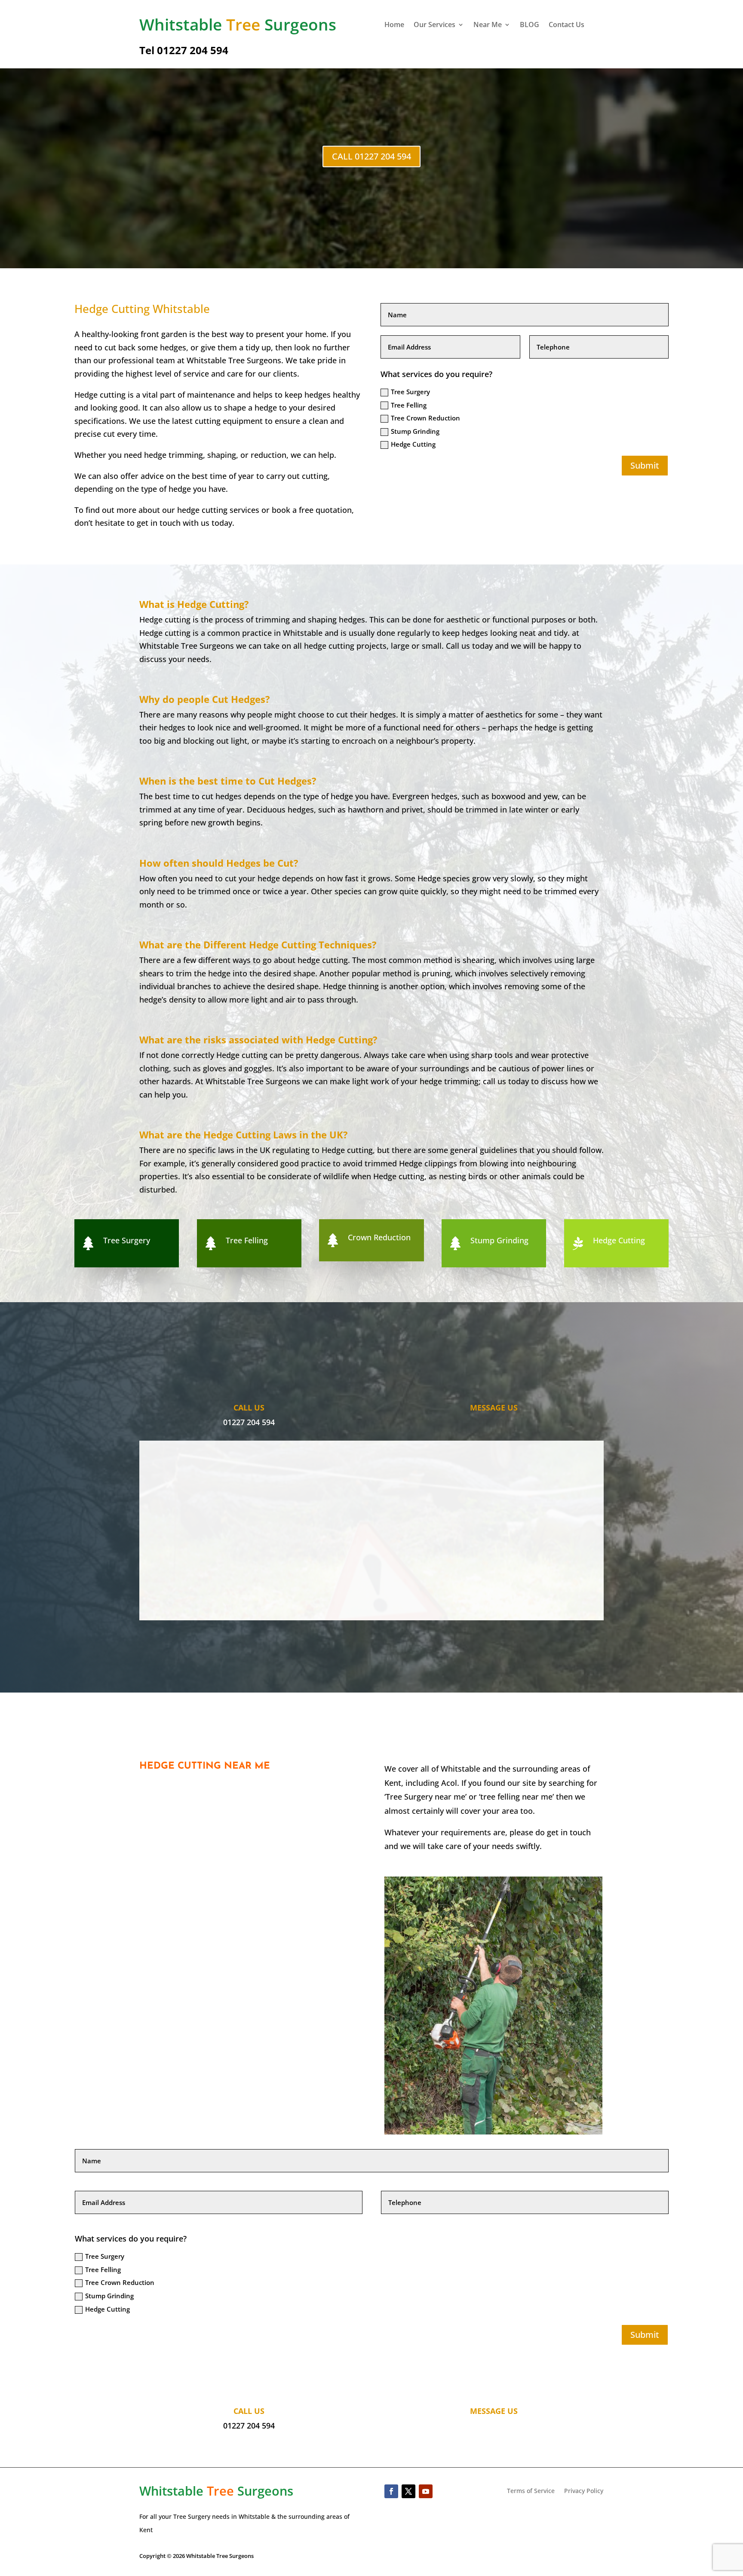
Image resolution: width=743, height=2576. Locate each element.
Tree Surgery (410, 392)
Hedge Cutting (413, 444)
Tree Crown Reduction (425, 418)
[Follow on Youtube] (426, 2491)
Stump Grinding (415, 431)
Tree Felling (409, 405)
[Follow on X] (408, 2491)
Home (394, 25)
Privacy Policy (584, 2491)
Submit (645, 465)
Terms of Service (531, 2491)
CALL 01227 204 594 (371, 156)
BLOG (530, 25)
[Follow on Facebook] (391, 2491)
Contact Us (566, 25)
